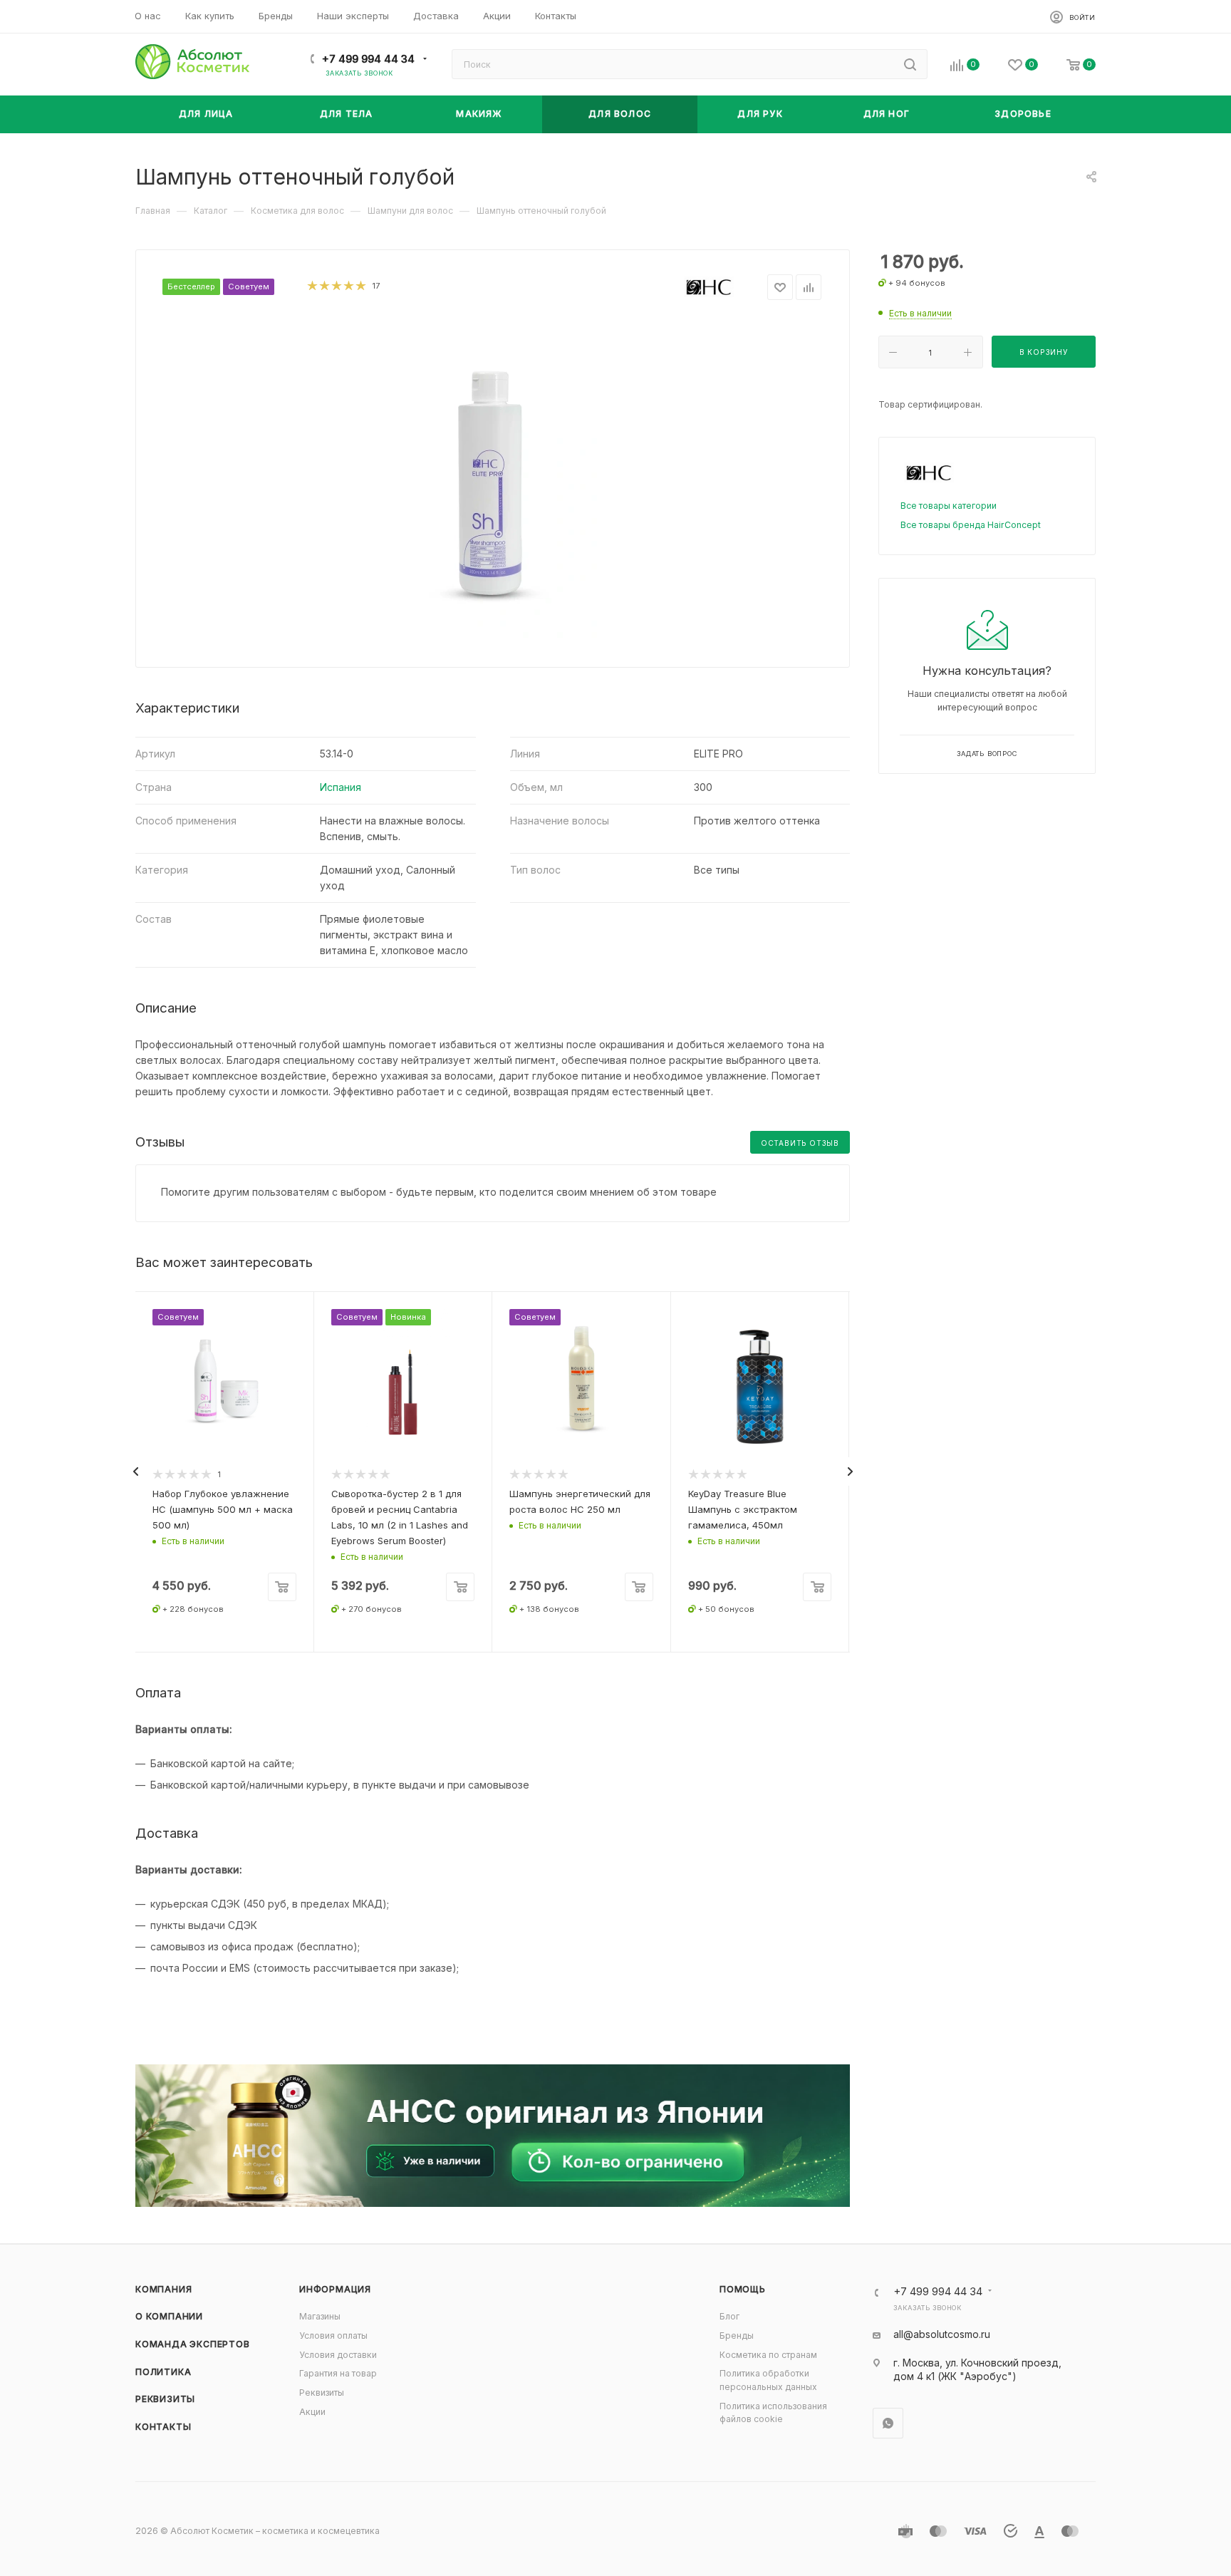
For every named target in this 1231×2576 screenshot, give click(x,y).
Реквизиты (165, 2399)
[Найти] (910, 64)
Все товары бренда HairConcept (971, 525)
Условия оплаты (333, 2336)
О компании (169, 2316)
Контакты (163, 2427)
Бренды (737, 2336)
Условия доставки (338, 2355)
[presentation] (135, 1471)
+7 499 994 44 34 (368, 59)
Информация (335, 2289)
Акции (312, 2412)
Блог (729, 2316)
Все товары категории (949, 506)
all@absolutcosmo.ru (942, 2334)
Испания (341, 787)
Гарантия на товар (338, 2373)
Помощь (743, 2289)
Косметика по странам (768, 2355)
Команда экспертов (193, 2344)
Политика (163, 2372)
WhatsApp (888, 2423)
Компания (163, 2289)
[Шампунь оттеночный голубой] (493, 479)
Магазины (320, 2316)
